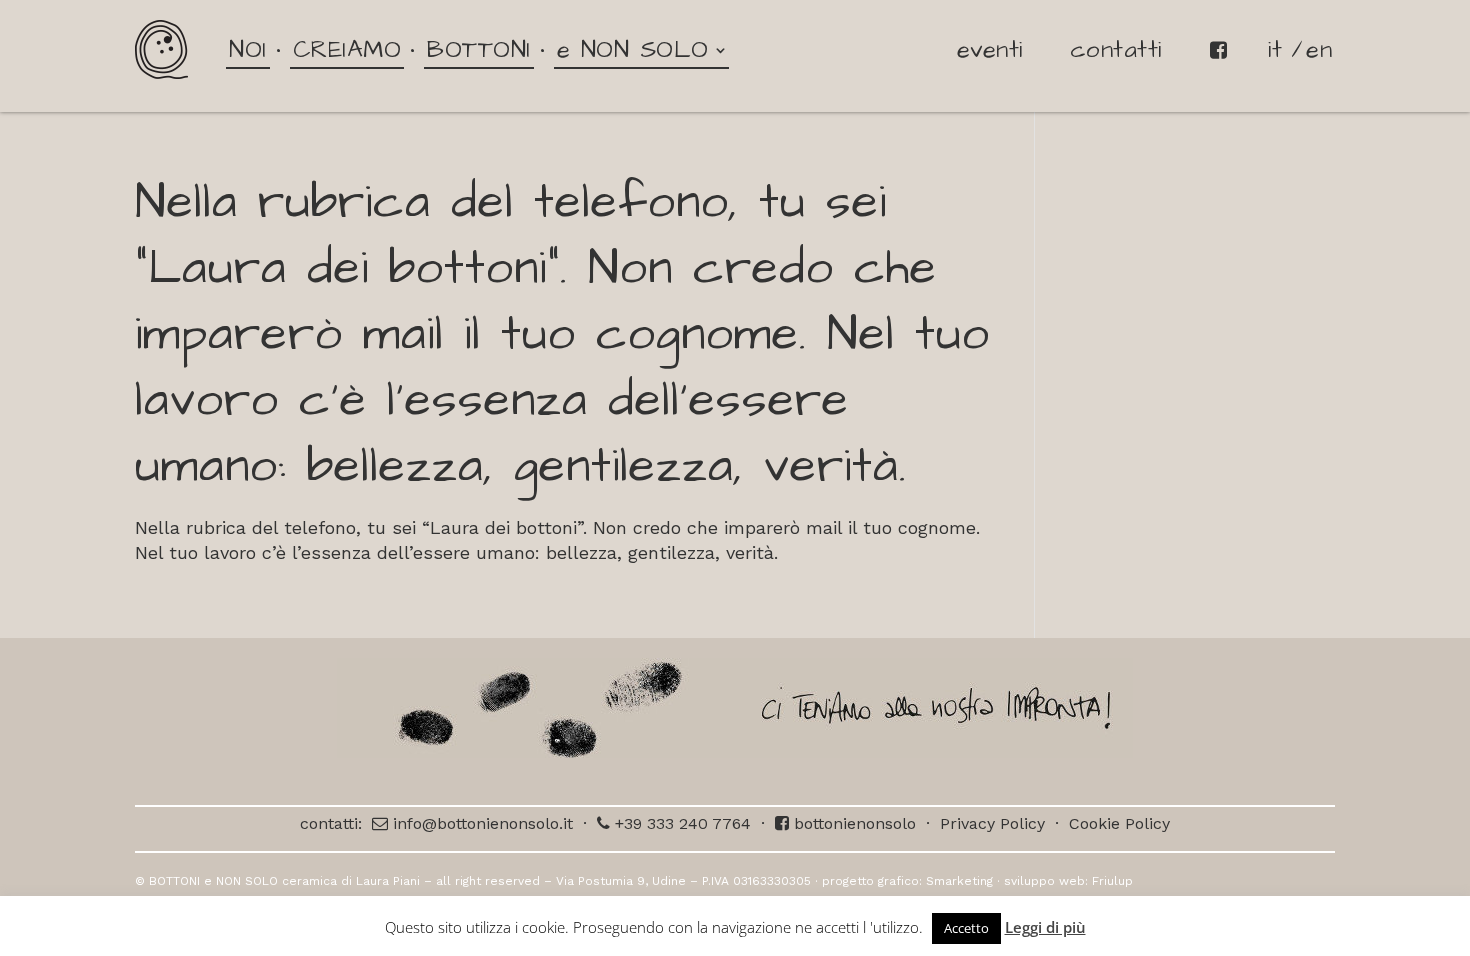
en (1319, 50)
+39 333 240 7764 (680, 823)
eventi (990, 50)
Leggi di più (1045, 927)
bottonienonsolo (852, 823)
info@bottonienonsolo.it (480, 823)
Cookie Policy (1119, 823)
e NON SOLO (633, 50)
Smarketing (959, 881)
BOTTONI (479, 50)
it (1275, 50)
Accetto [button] (966, 928)
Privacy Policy (992, 823)
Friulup (1112, 881)
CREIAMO (347, 50)
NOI (248, 50)
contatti (1116, 50)
